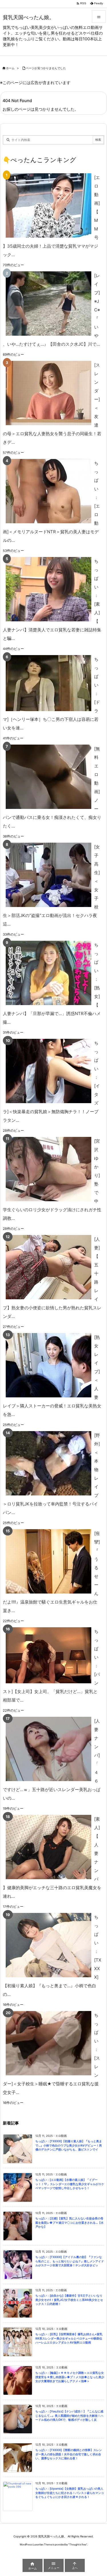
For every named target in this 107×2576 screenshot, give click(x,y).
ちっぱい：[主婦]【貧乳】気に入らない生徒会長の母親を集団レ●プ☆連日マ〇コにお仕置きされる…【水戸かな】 (69, 2223)
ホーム (10, 68)
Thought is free (78, 2544)
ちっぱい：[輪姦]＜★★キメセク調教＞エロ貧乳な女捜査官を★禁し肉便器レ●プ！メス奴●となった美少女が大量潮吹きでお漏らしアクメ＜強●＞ (70, 2377)
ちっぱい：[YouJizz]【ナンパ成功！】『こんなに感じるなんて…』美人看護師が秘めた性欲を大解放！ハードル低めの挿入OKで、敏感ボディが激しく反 (69, 2416)
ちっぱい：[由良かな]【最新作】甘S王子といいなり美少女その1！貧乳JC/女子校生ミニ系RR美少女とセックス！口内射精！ (69, 2300)
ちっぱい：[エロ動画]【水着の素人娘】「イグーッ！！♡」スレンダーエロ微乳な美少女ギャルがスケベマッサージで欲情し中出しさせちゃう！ (70, 2184)
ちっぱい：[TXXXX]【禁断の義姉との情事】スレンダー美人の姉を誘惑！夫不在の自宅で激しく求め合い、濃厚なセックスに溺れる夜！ (69, 2454)
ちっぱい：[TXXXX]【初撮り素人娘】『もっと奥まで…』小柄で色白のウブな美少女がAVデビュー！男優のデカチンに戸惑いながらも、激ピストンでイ (69, 2145)
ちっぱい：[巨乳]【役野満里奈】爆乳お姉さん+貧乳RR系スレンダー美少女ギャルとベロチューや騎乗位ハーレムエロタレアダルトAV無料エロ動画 (69, 2338)
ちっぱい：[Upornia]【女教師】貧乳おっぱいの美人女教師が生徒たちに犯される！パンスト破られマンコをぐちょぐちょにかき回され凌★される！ (70, 2493)
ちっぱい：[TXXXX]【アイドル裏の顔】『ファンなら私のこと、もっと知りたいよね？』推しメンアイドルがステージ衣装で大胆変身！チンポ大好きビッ (70, 2261)
